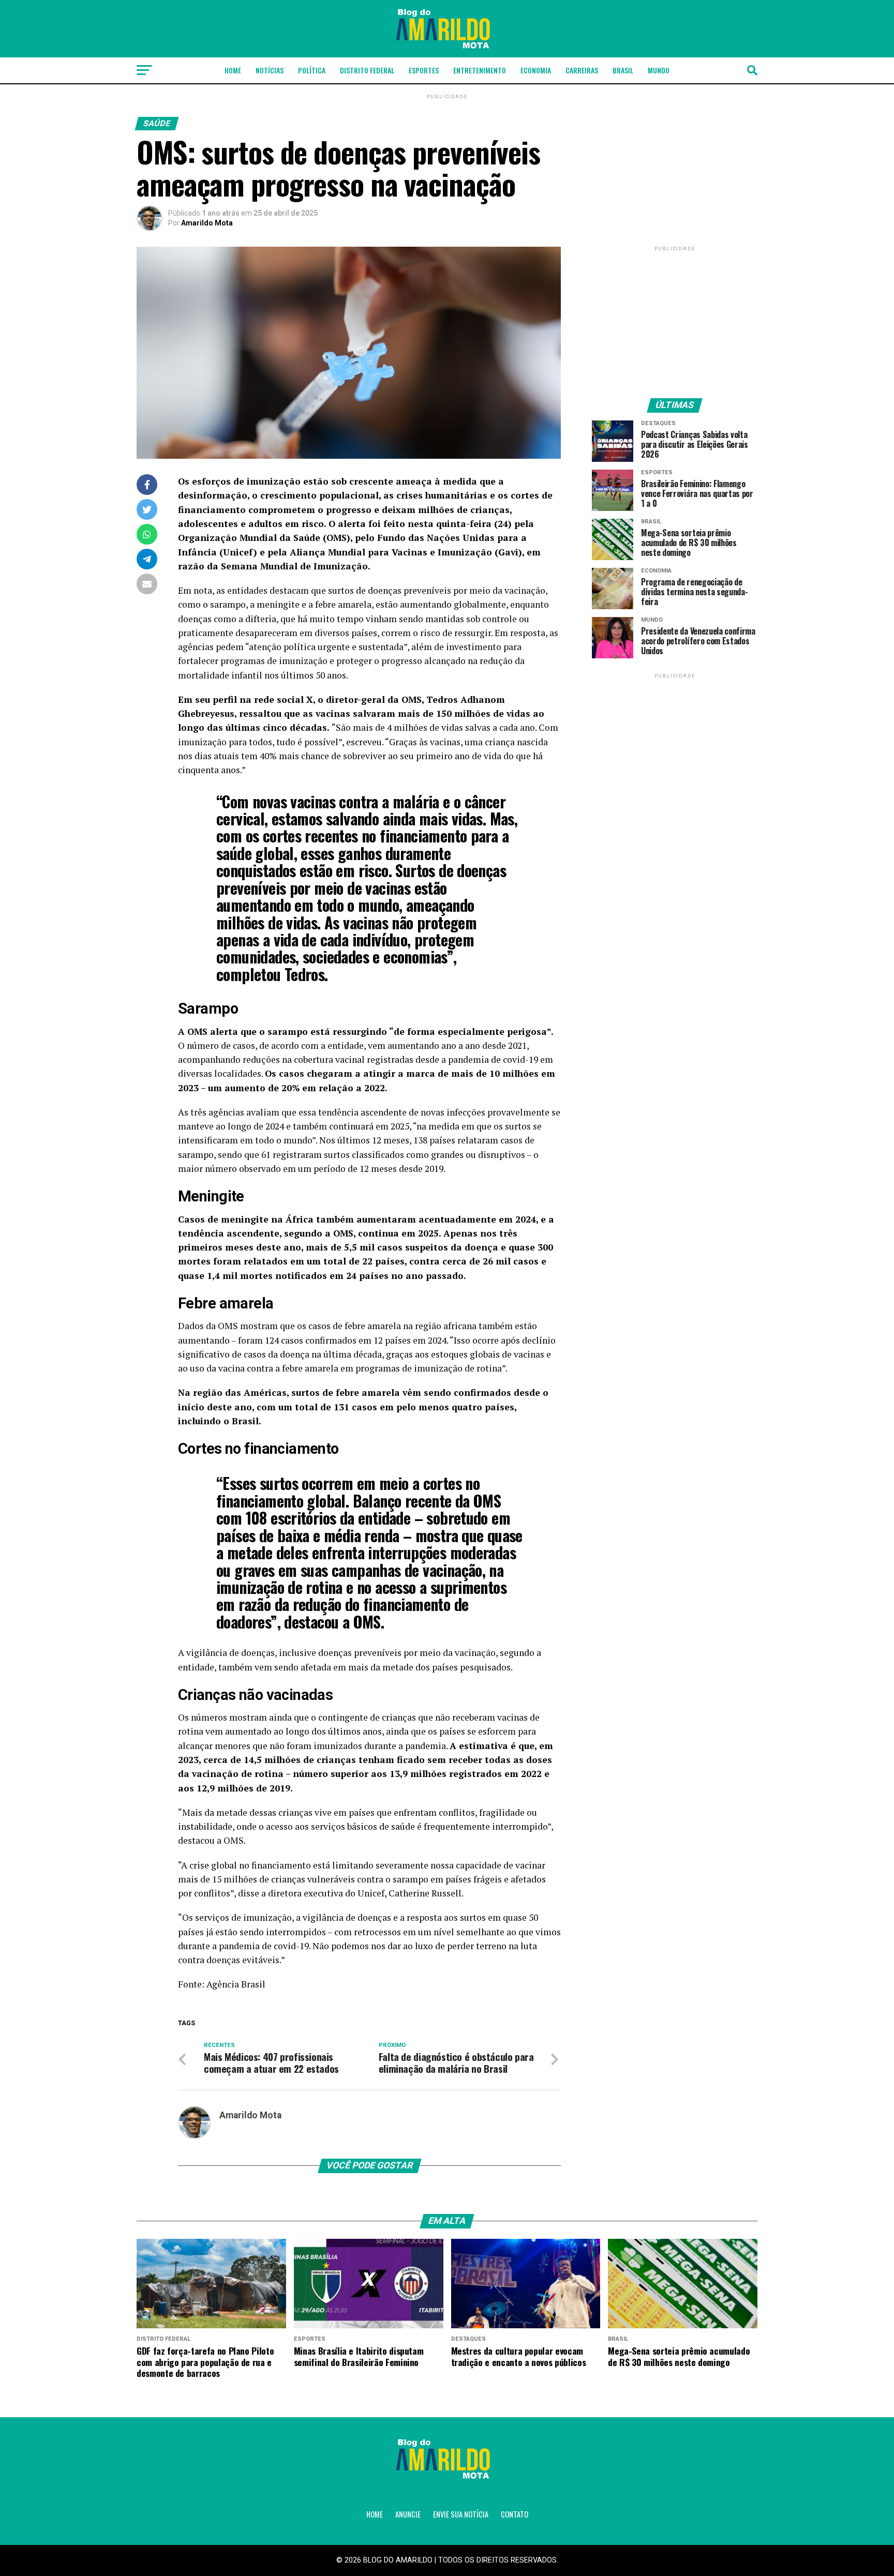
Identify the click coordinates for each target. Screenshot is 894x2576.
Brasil (623, 70)
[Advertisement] (675, 318)
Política (312, 70)
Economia (536, 70)
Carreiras (582, 70)
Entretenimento (480, 70)
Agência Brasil (236, 1984)
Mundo (659, 70)
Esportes (424, 70)
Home (233, 70)
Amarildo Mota (207, 223)
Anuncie (408, 2514)
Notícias (270, 70)
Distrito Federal (367, 70)
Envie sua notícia (461, 2514)
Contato (515, 2514)
